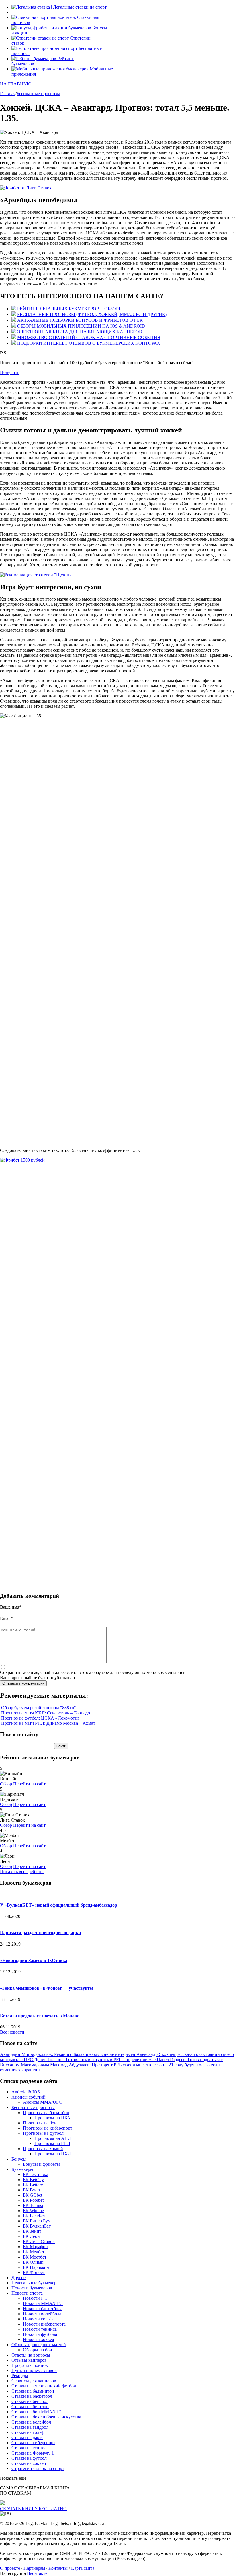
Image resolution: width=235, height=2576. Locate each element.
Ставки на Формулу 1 (33, 2453)
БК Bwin (31, 2190)
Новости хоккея (38, 2339)
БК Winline (33, 2211)
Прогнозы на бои (40, 2123)
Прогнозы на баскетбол (46, 2113)
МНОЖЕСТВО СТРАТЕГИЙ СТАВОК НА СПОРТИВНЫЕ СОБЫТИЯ (89, 337)
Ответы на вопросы (31, 2355)
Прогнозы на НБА (52, 2118)
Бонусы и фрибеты (41, 2164)
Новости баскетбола (43, 2309)
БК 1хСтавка (36, 2174)
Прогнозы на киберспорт (48, 2128)
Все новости (12, 2032)
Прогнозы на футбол (43, 2133)
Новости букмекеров (32, 2288)
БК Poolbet (33, 2200)
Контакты (58, 2568)
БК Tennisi (33, 2205)
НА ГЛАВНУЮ (16, 84)
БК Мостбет (35, 2257)
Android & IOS (26, 2092)
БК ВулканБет (37, 2226)
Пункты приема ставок (34, 2370)
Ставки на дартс (27, 2437)
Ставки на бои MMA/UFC (37, 2412)
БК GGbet (33, 2195)
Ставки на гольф (28, 2432)
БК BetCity (33, 2180)
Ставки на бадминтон (33, 2391)
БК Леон (31, 2236)
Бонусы (19, 2159)
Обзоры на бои (38, 2350)
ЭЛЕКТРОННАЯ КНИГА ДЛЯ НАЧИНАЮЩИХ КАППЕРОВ (80, 332)
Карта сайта (83, 2568)
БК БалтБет (34, 2216)
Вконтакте (37, 2573)
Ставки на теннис (29, 2448)
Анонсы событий (29, 2097)
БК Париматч (36, 2267)
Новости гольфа (39, 2319)
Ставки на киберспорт (33, 2443)
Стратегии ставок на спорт (38, 2468)
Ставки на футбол (29, 2458)
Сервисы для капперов (34, 2381)
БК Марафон (35, 2247)
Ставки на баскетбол (32, 2396)
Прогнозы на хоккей (43, 2149)
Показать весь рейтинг (22, 1872)
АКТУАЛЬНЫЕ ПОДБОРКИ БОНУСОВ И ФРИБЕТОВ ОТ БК (80, 320)
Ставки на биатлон (30, 2407)
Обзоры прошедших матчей (39, 2345)
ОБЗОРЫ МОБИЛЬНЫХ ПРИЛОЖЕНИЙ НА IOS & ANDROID (81, 326)
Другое (18, 2278)
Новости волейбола (42, 2314)
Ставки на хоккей (29, 2463)
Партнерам (34, 2568)
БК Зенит (32, 2231)
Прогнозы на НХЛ (53, 2154)
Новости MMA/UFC (43, 2303)
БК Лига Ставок (39, 2241)
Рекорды (20, 2376)
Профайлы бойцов (30, 2365)
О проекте (10, 2568)
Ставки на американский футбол (44, 2386)
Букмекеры (22, 2169)
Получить (10, 372)
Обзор (6, 1784)
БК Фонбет (34, 2272)
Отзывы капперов (29, 2360)
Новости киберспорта (44, 2324)
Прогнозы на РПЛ (52, 2143)
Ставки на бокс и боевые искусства (46, 2417)
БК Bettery (33, 2185)
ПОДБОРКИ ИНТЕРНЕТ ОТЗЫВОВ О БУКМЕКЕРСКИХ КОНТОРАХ (89, 343)
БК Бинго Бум (37, 2221)
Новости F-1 (35, 2298)
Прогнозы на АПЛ (53, 2138)
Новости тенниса (40, 2329)
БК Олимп (33, 2262)
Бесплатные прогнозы (33, 2107)
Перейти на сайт (29, 1784)
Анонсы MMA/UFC (42, 2102)
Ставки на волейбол (31, 2422)
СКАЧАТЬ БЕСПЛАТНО (33, 2509)
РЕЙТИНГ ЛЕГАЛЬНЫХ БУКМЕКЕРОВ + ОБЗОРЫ (70, 309)
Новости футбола (40, 2334)
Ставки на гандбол (30, 2427)
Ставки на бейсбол (30, 2401)
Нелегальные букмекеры (36, 2283)
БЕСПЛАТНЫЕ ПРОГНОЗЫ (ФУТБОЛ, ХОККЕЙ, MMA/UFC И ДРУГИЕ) (92, 314)
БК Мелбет (34, 2252)
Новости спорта (27, 2293)
